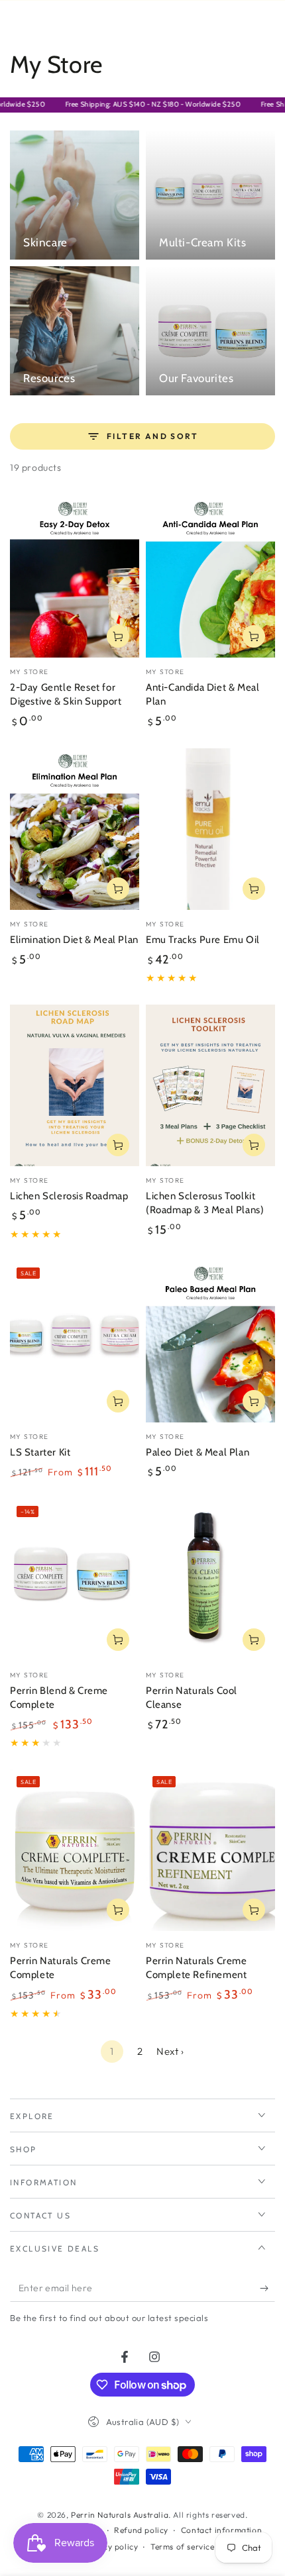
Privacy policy (110, 2547)
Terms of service (183, 2547)
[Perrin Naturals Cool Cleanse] (210, 1580)
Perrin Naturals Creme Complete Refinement (197, 1968)
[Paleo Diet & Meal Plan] (210, 1342)
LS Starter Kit (40, 1452)
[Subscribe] (267, 2289)
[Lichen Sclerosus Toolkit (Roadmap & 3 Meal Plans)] (210, 1085)
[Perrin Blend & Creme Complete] (75, 1580)
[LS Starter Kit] (75, 1342)
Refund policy (141, 2530)
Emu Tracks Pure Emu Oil (203, 940)
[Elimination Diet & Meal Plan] (75, 829)
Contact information (221, 2530)
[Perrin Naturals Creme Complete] (75, 1850)
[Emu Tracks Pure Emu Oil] (210, 829)
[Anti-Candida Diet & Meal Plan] (210, 577)
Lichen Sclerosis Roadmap (69, 1196)
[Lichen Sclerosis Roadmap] (75, 1085)
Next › (170, 2051)
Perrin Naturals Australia (120, 2515)
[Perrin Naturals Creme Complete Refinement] (210, 1850)
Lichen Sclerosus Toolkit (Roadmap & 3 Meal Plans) (205, 1203)
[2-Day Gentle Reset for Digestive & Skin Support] (75, 577)
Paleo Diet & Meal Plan (198, 1452)
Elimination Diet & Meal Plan (74, 940)
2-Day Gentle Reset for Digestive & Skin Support (66, 695)
